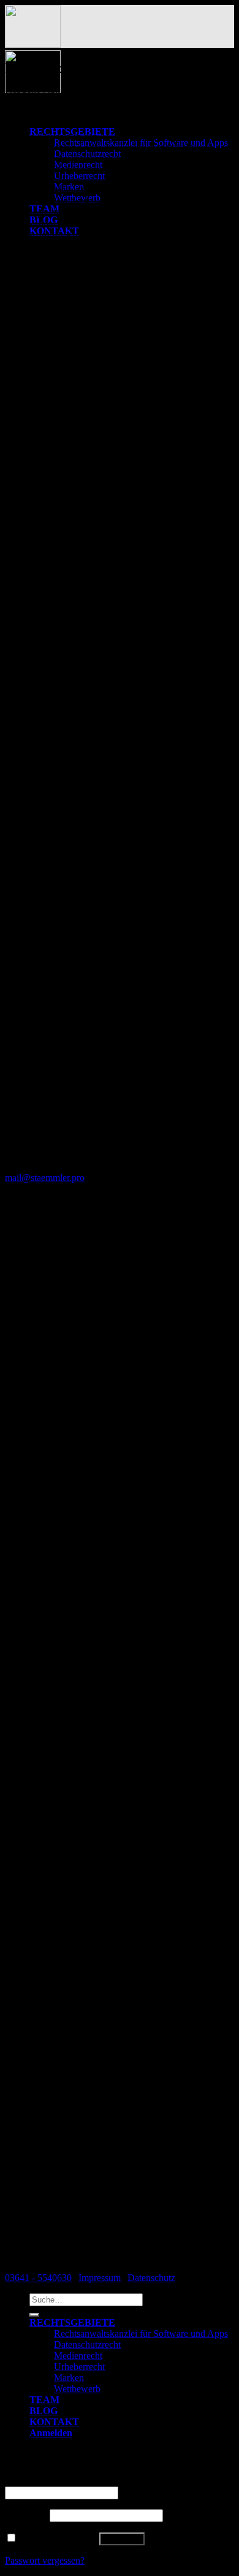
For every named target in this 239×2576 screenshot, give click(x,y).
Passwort (26, 2515)
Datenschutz (151, 2278)
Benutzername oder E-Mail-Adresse (78, 2481)
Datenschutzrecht (87, 2345)
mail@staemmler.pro (45, 1178)
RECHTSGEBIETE (72, 2322)
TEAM (44, 2400)
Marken (69, 2378)
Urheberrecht (79, 2367)
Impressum (100, 2278)
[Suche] (34, 2315)
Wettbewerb (77, 2389)
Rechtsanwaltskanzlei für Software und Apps (141, 2333)
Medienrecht (78, 2356)
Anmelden (122, 2539)
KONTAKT (54, 2422)
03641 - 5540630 (38, 2278)
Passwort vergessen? (45, 2560)
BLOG (44, 2411)
